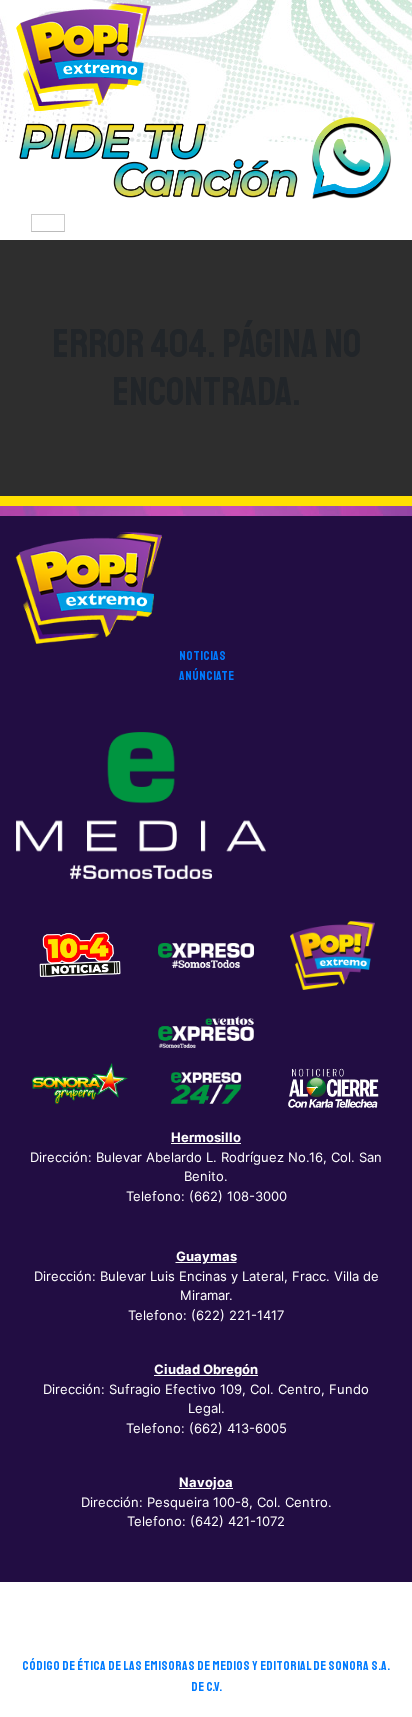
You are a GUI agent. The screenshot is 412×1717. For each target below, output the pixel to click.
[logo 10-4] (80, 955)
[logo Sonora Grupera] (80, 1087)
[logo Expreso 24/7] (206, 1087)
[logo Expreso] (206, 1031)
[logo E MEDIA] (141, 805)
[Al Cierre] (332, 1087)
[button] (206, 159)
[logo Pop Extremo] (332, 955)
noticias (202, 656)
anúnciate (206, 676)
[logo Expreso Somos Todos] (206, 959)
